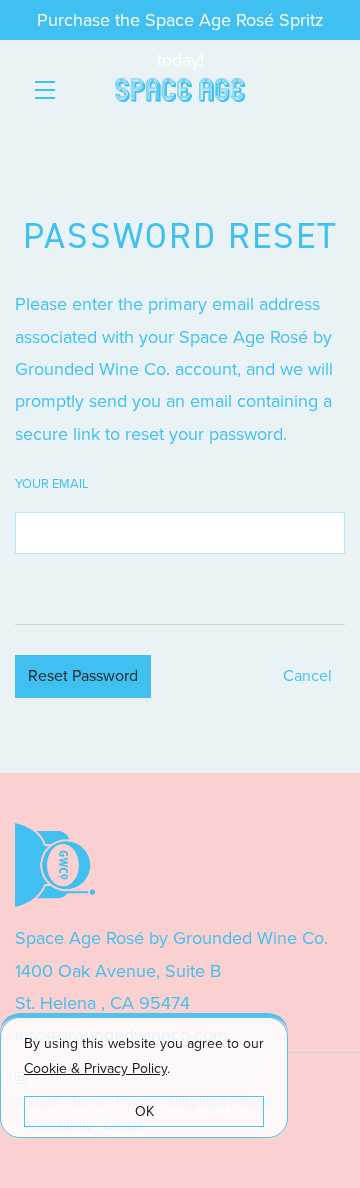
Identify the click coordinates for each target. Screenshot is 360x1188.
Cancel (307, 676)
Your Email (52, 484)
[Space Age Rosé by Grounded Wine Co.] (180, 865)
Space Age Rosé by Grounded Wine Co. (180, 90)
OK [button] (144, 1111)
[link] (95, 1068)
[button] (50, 90)
